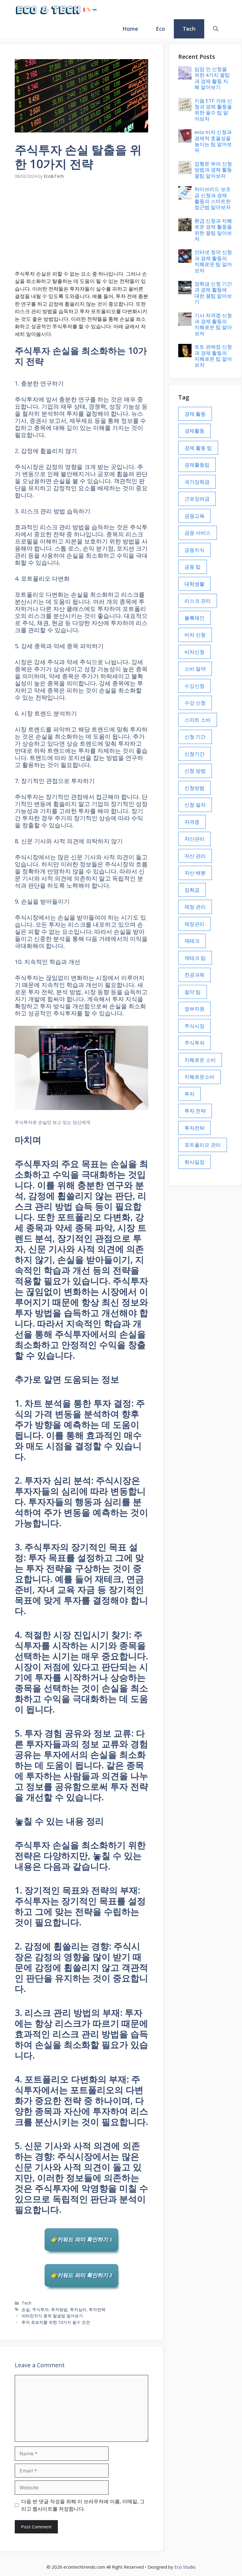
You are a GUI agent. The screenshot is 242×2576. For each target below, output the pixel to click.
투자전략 (97, 2309)
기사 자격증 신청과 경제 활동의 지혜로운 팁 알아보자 (213, 324)
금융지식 (194, 550)
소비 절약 (195, 669)
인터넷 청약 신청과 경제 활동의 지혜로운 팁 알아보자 (213, 261)
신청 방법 (195, 771)
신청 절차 (195, 805)
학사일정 (194, 1162)
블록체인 (194, 618)
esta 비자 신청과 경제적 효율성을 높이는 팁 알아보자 (213, 141)
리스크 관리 (198, 601)
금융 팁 (193, 567)
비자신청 (194, 652)
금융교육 (194, 516)
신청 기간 (195, 737)
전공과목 (194, 975)
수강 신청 (195, 703)
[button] (216, 29)
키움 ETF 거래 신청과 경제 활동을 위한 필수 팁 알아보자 (213, 110)
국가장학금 (197, 482)
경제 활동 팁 (198, 448)
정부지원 (194, 1009)
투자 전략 (195, 1111)
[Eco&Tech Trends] (56, 10)
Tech (189, 29)
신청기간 (194, 754)
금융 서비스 (198, 533)
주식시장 (194, 1026)
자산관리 (194, 839)
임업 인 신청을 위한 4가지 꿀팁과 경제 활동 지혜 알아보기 (212, 78)
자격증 (192, 822)
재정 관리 (195, 907)
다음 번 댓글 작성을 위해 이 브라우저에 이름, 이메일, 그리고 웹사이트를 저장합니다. (83, 2505)
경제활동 (194, 431)
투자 (189, 1094)
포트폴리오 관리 (203, 1145)
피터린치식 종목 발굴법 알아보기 (52, 2316)
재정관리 (194, 924)
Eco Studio (185, 2567)
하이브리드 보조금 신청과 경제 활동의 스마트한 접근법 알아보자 (213, 198)
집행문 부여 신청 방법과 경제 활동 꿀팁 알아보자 (213, 170)
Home (130, 29)
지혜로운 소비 (200, 1060)
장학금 (192, 890)
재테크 (192, 941)
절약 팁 (193, 992)
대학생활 (194, 584)
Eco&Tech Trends (132, 9)
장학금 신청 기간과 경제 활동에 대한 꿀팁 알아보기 (213, 293)
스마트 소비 (198, 720)
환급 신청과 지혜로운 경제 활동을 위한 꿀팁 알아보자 (213, 230)
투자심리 (78, 2309)
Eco (160, 29)
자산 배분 (195, 873)
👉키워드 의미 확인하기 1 (81, 2240)
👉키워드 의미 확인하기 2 (81, 2275)
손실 (26, 2309)
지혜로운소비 (200, 1077)
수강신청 (194, 686)
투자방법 (59, 2309)
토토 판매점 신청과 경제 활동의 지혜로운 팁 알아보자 (213, 356)
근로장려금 (197, 499)
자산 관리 (195, 856)
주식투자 (40, 2309)
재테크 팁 (195, 958)
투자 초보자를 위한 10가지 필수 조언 (56, 2322)
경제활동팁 (197, 465)
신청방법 (194, 788)
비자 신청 (195, 635)
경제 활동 (195, 414)
